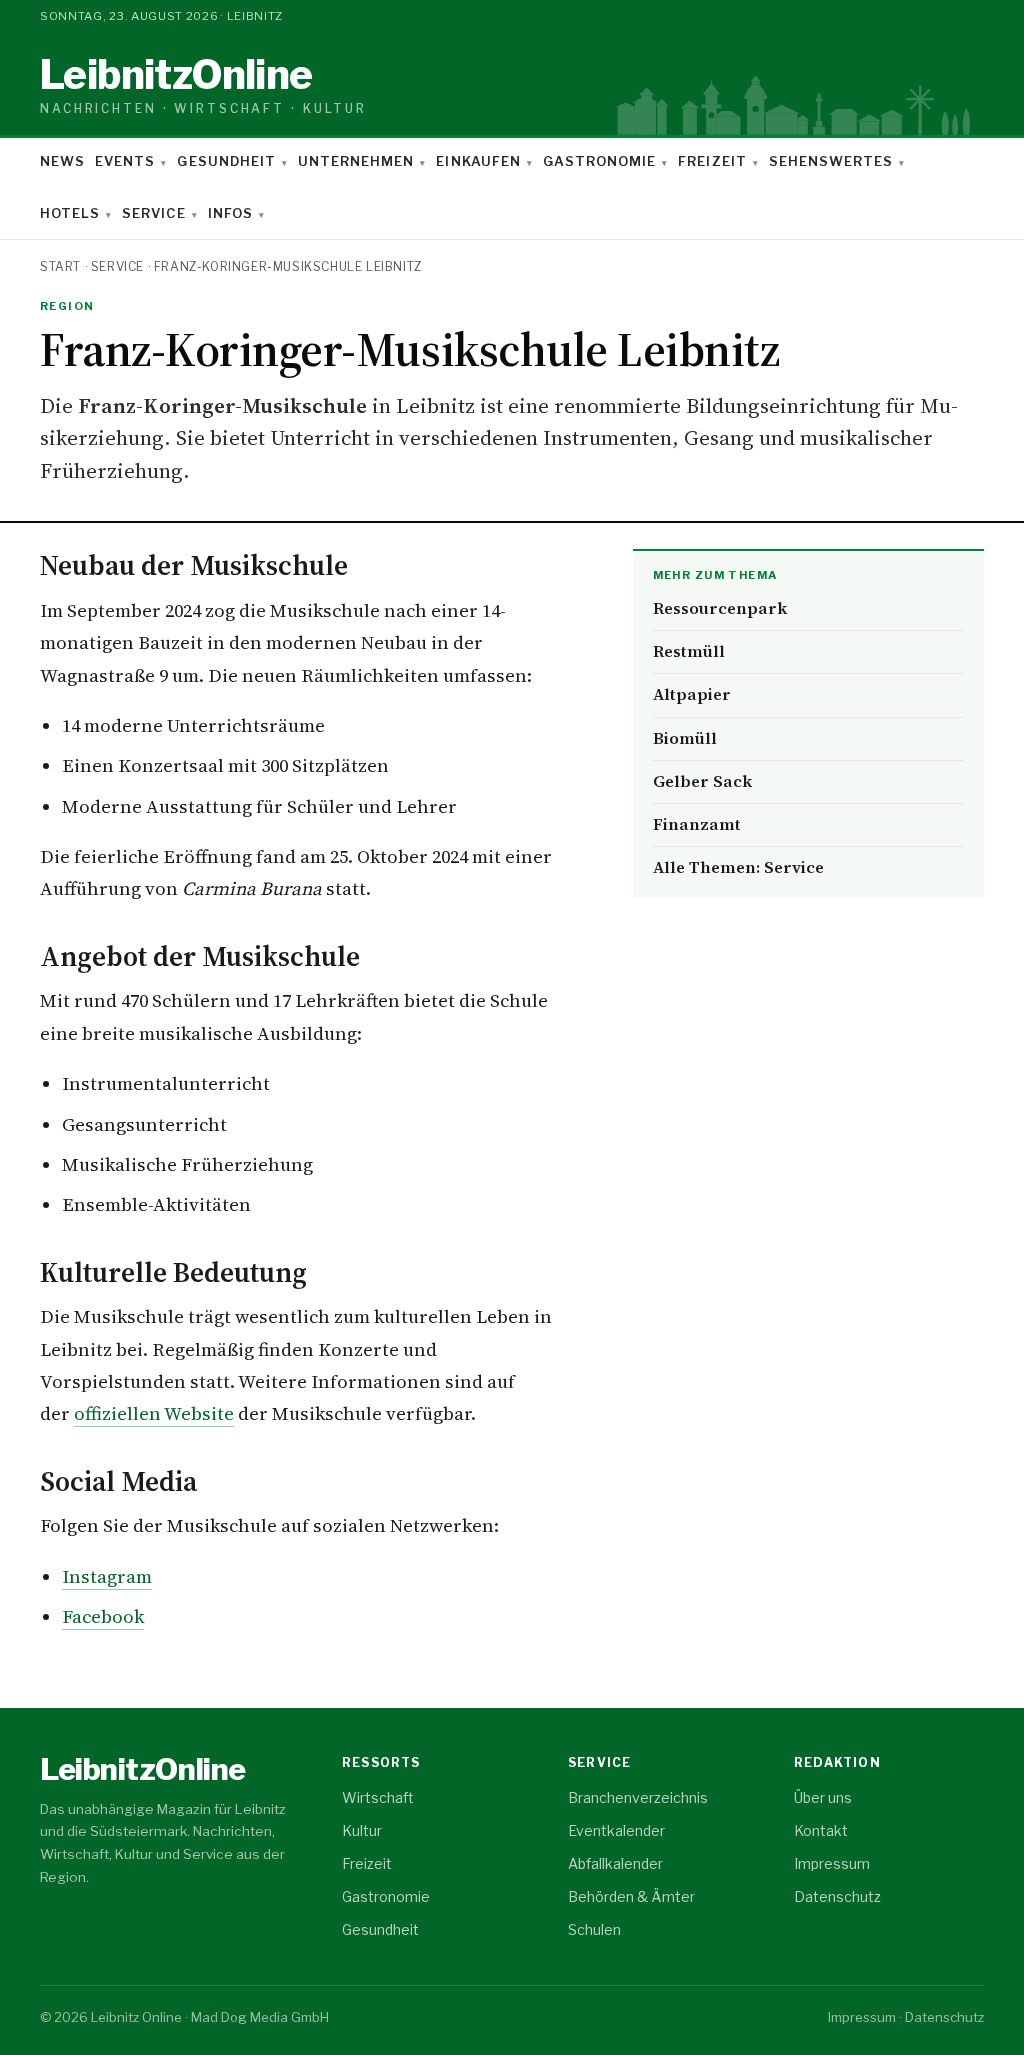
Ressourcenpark (720, 608)
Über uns (823, 1797)
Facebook (103, 1616)
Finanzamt (697, 824)
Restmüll (689, 651)
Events (125, 161)
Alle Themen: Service (738, 867)
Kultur (362, 1830)
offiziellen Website (154, 1413)
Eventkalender (616, 1830)
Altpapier (692, 694)
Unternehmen (356, 161)
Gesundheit (226, 161)
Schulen (594, 1929)
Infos (230, 213)
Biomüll (685, 738)
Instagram (107, 1576)
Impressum (832, 1863)
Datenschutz (837, 1896)
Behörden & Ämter (631, 1896)
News (62, 161)
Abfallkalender (615, 1863)
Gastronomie (599, 161)
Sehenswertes (831, 161)
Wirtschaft (378, 1797)
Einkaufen (478, 161)
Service (153, 213)
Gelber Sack (702, 781)
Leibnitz (203, 85)
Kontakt (821, 1830)
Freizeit (712, 161)
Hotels (70, 213)
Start (60, 266)
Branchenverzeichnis (638, 1797)
